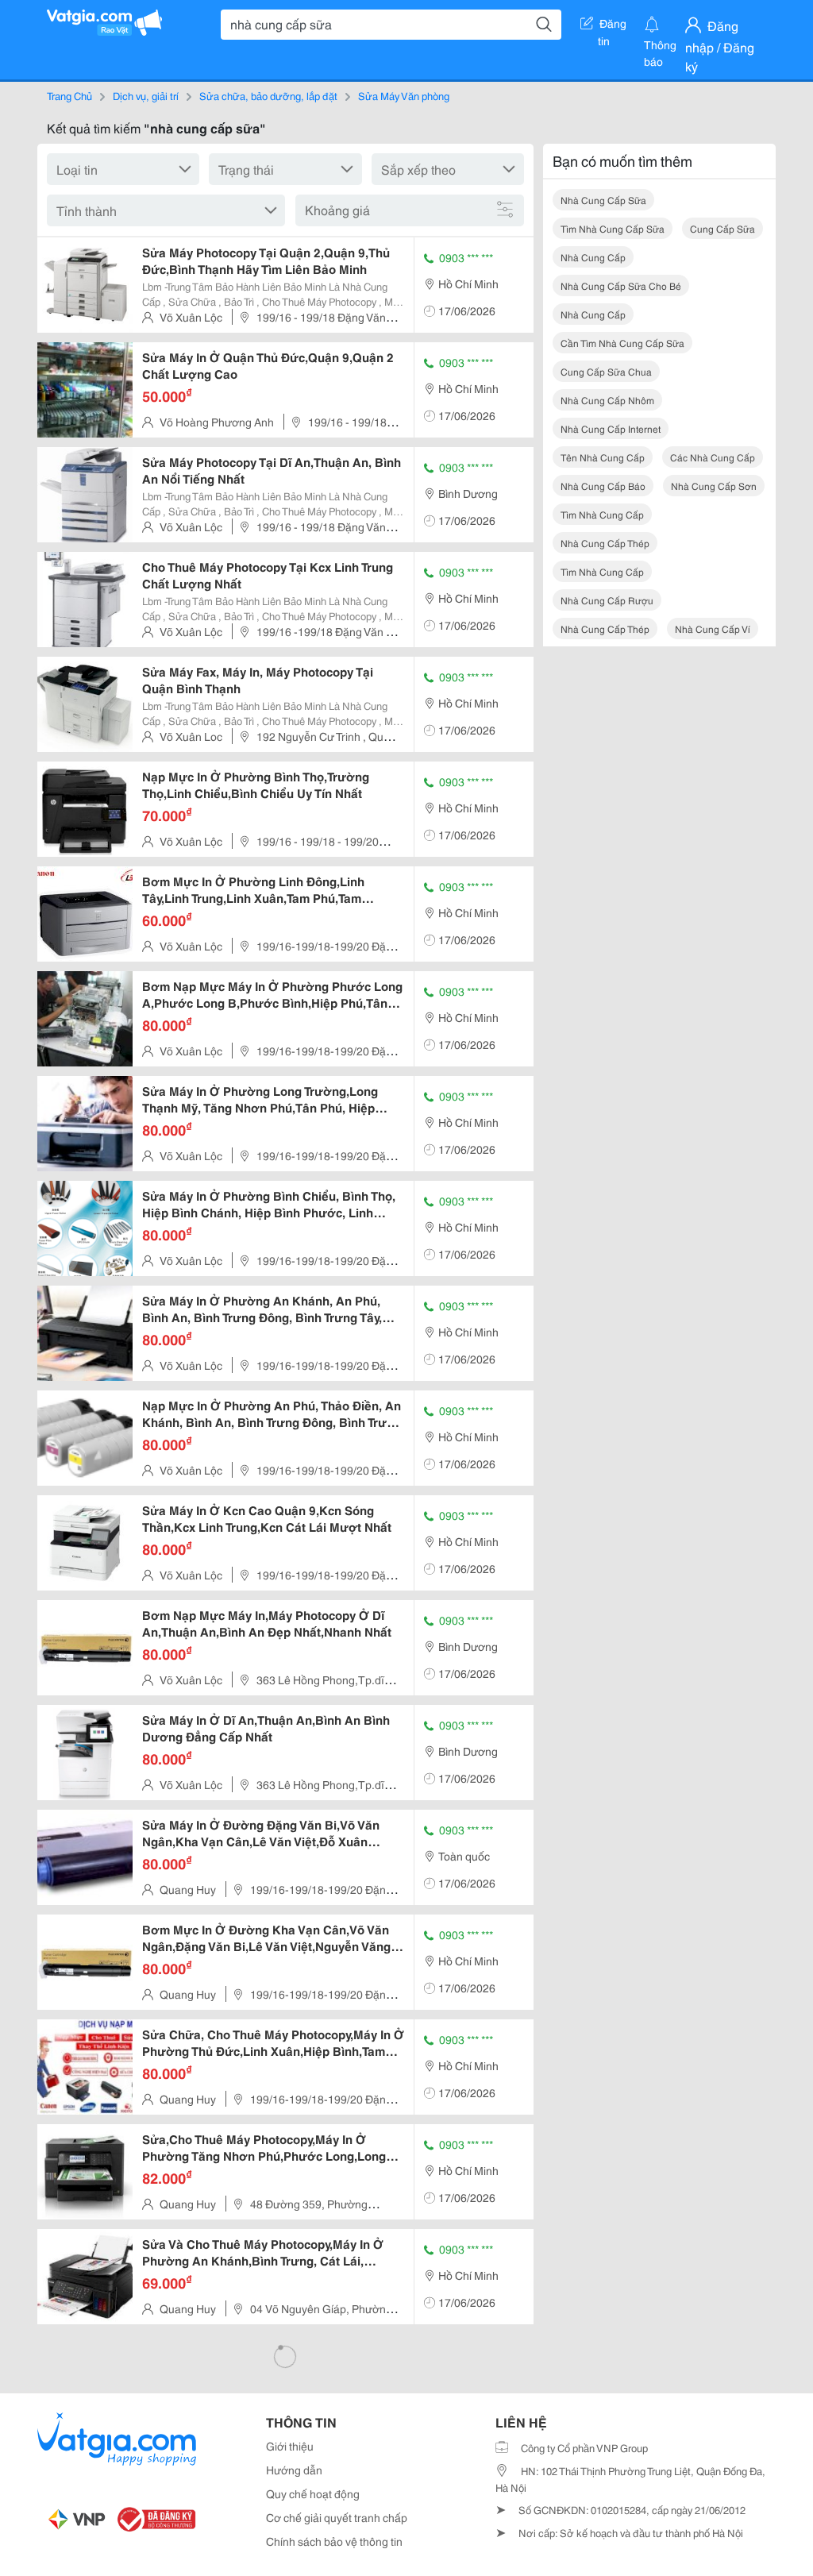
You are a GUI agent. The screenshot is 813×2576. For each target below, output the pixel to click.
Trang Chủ (69, 95)
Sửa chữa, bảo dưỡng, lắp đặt (268, 95)
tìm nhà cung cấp (602, 514)
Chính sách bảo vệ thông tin (334, 2541)
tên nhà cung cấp (603, 457)
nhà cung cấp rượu (607, 600)
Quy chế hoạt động (313, 2493)
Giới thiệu (290, 2446)
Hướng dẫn (294, 2470)
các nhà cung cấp (713, 457)
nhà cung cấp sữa (603, 200)
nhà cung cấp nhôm (607, 400)
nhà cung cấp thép (605, 543)
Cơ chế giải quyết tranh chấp (337, 2517)
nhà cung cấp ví (713, 629)
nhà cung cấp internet (611, 428)
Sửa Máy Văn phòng (404, 95)
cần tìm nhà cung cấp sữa (622, 343)
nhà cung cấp (593, 257)
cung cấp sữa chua (606, 371)
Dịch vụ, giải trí (146, 95)
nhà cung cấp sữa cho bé (621, 285)
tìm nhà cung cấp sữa (613, 228)
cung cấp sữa (722, 228)
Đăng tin (613, 26)
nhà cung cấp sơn (714, 486)
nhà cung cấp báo (603, 486)
